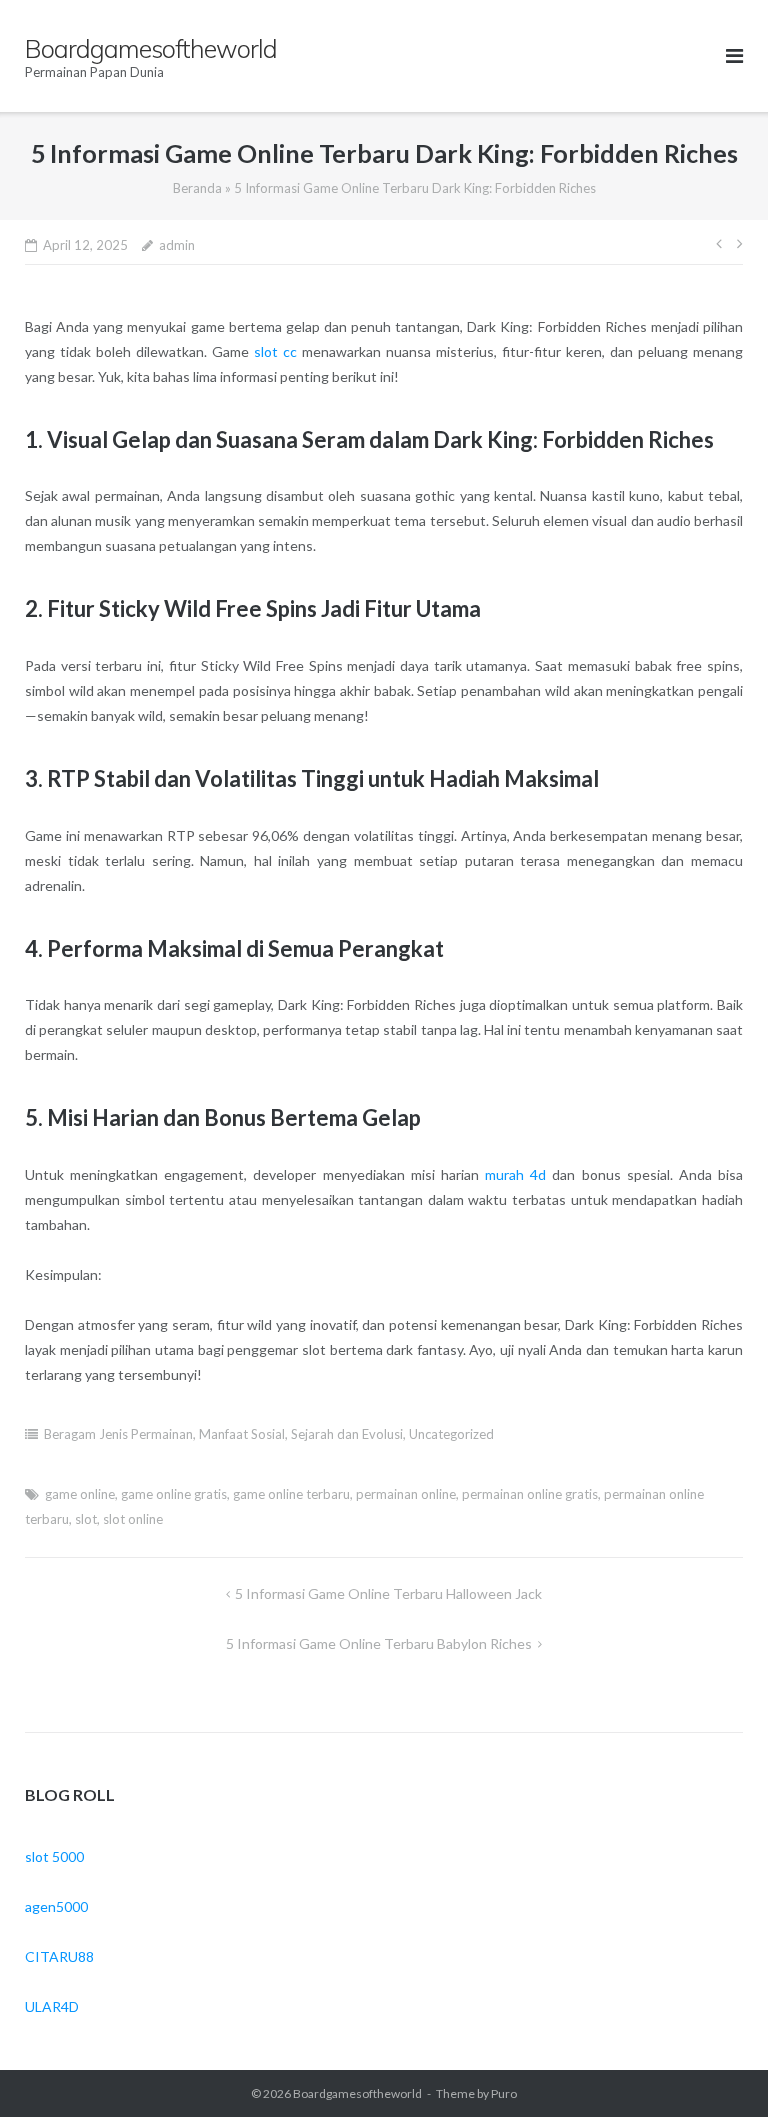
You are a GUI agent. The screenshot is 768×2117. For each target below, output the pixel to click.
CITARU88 (59, 1956)
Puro (504, 2093)
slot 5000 (54, 1856)
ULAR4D (52, 2006)
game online (80, 1494)
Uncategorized (451, 1434)
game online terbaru (291, 1494)
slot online (133, 1519)
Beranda (197, 188)
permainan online (406, 1494)
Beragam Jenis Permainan (118, 1434)
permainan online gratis (530, 1494)
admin (177, 245)
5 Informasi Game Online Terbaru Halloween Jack (388, 1593)
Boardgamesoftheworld (357, 2093)
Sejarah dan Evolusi (347, 1434)
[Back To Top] (718, 2069)
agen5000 (56, 1906)
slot (86, 1519)
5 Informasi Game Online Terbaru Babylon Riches (379, 1643)
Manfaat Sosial (242, 1434)
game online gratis (174, 1494)
